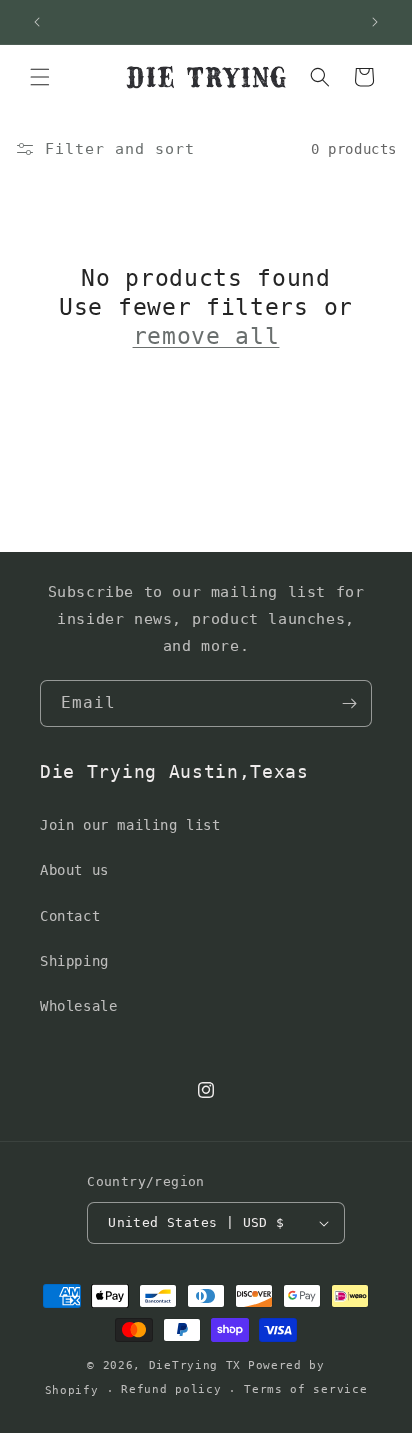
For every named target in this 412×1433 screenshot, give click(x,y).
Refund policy (171, 1389)
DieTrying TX (195, 1365)
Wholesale (78, 1006)
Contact (70, 916)
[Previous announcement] (37, 22)
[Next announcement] (375, 22)
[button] (40, 77)
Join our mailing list (130, 825)
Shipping (74, 961)
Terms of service (305, 1389)
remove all (206, 336)
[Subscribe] (349, 703)
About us (74, 870)
